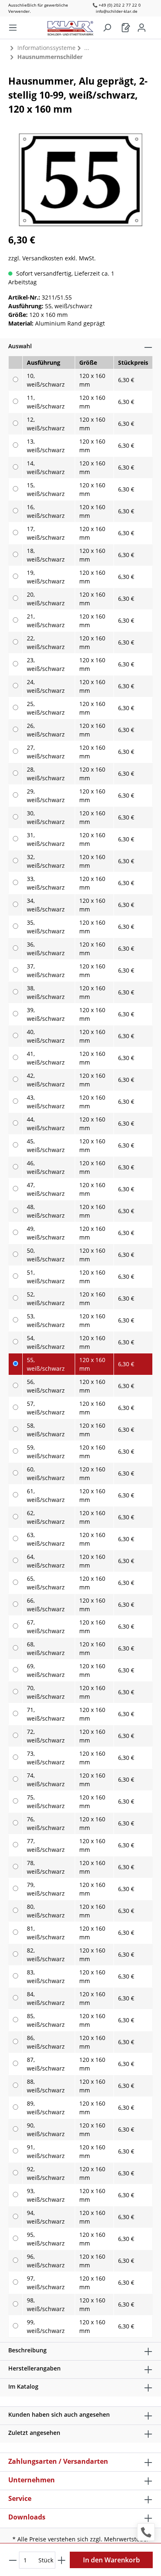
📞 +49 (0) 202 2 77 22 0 (117, 5)
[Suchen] (107, 28)
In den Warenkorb (111, 2560)
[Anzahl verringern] (13, 2560)
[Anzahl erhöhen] (62, 2560)
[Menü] (13, 28)
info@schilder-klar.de (117, 11)
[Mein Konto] (142, 28)
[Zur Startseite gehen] (75, 26)
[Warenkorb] (126, 28)
